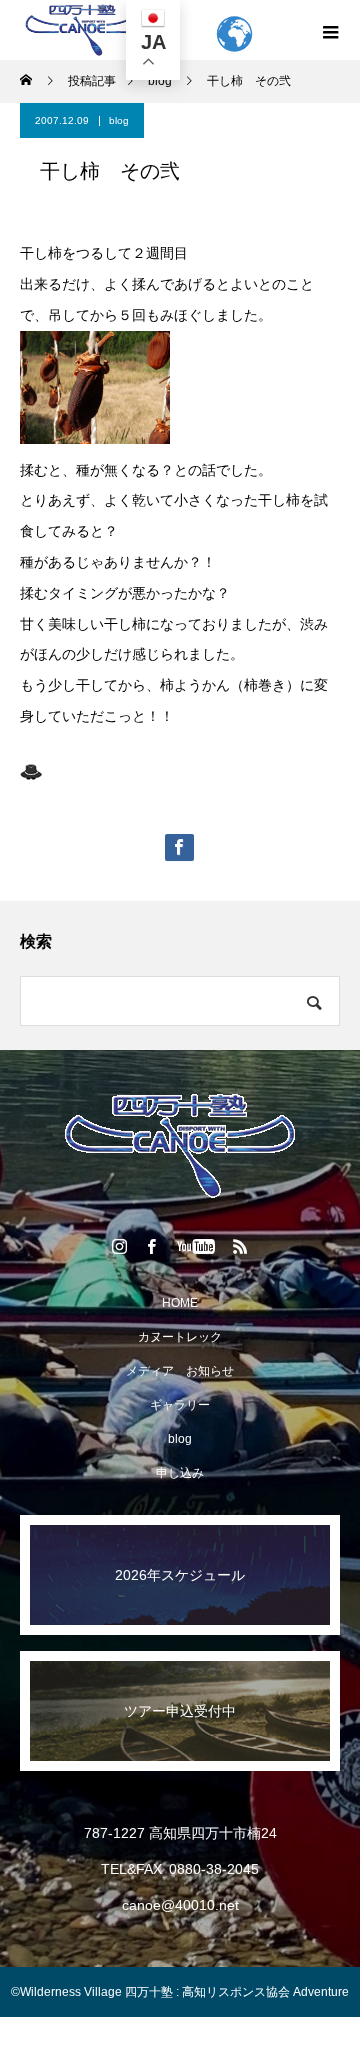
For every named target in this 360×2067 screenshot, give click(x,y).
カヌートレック (180, 1337)
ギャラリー (180, 1405)
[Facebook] (152, 1246)
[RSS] (241, 1246)
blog (119, 120)
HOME (180, 1303)
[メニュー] (330, 30)
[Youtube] (196, 1246)
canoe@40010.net (180, 1905)
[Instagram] (120, 1246)
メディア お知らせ (180, 1371)
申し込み (180, 1473)
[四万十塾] (180, 1145)
